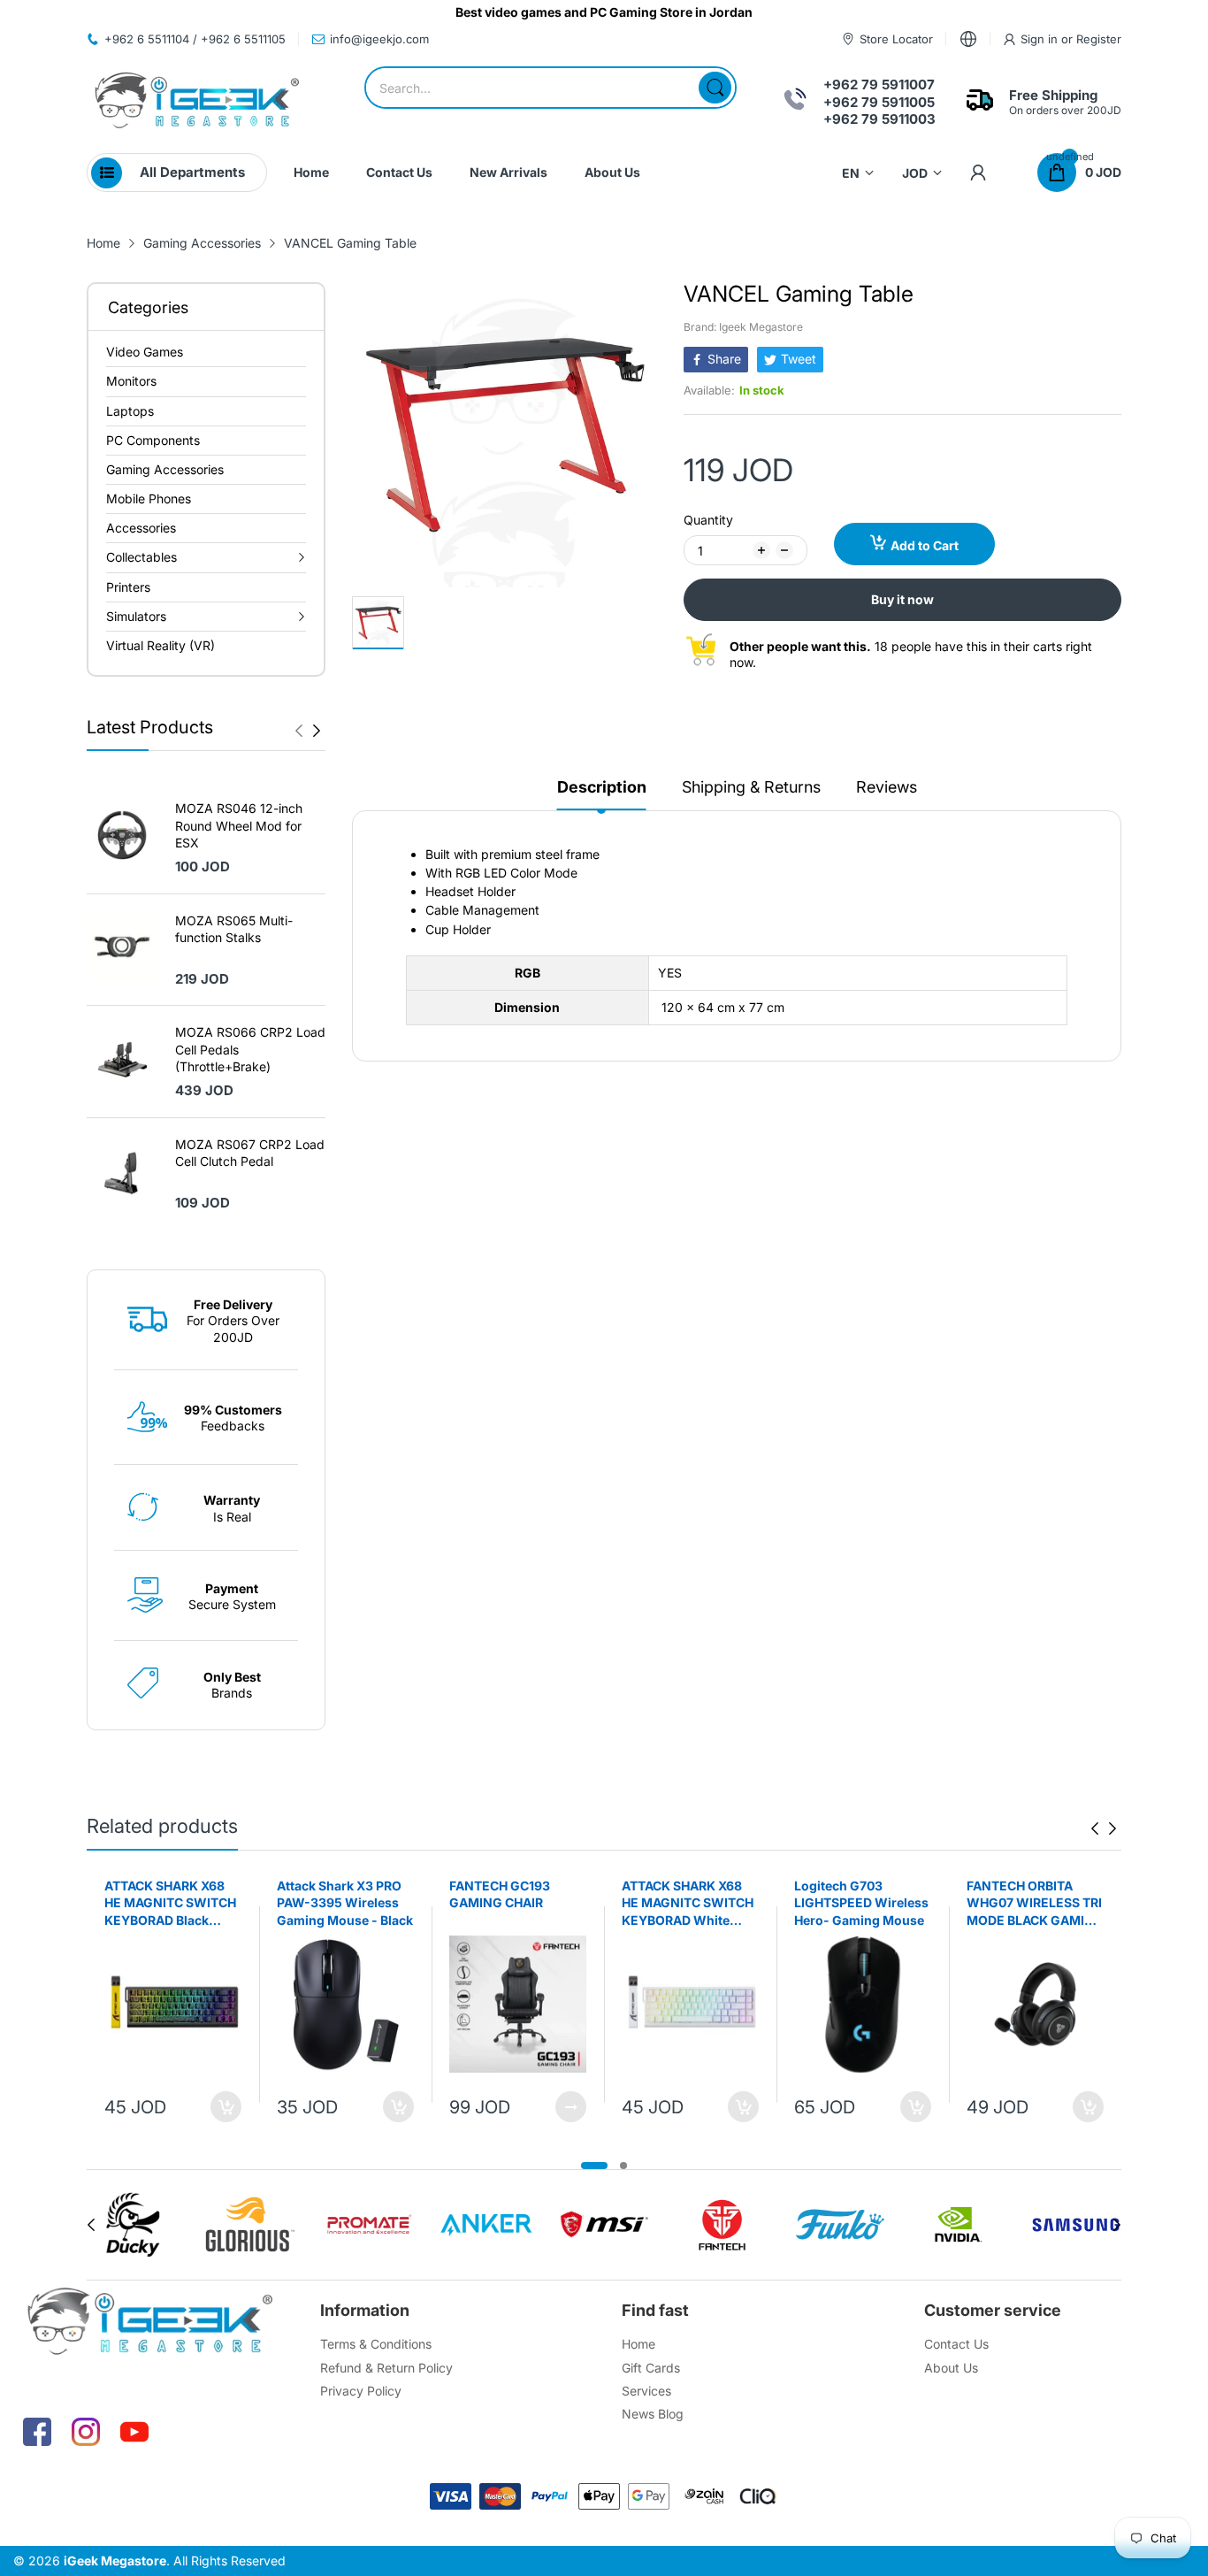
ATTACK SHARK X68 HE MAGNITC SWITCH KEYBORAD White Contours (688, 1904)
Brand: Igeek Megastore (743, 327)
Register (1099, 39)
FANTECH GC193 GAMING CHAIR (500, 1894)
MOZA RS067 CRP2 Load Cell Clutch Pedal (250, 1153)
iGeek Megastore (115, 2561)
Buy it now (902, 599)
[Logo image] (132, 2225)
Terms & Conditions (376, 2344)
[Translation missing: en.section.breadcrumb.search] (715, 88)
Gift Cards (651, 2368)
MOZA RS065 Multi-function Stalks (234, 929)
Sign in (1041, 39)
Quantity (708, 520)
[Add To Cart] (226, 2107)
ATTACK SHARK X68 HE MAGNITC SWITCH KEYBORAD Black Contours (170, 1904)
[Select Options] (571, 2107)
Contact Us (956, 2344)
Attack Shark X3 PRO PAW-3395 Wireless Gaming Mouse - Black (345, 1903)
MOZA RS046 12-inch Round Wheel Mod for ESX (239, 825)
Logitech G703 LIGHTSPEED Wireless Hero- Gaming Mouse (861, 1903)
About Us (951, 2368)
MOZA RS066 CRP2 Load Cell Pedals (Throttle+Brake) (250, 1049)
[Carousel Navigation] (308, 731)
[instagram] (86, 2432)
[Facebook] (37, 2432)
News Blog (653, 2414)
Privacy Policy (361, 2391)
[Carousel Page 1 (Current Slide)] (594, 2166)
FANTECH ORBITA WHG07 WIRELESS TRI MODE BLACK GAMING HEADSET (1035, 1904)
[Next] (299, 731)
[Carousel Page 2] (623, 2166)
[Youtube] (134, 2432)
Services (646, 2391)
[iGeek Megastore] (197, 102)
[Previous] (317, 731)
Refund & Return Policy (386, 2368)
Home (638, 2344)
